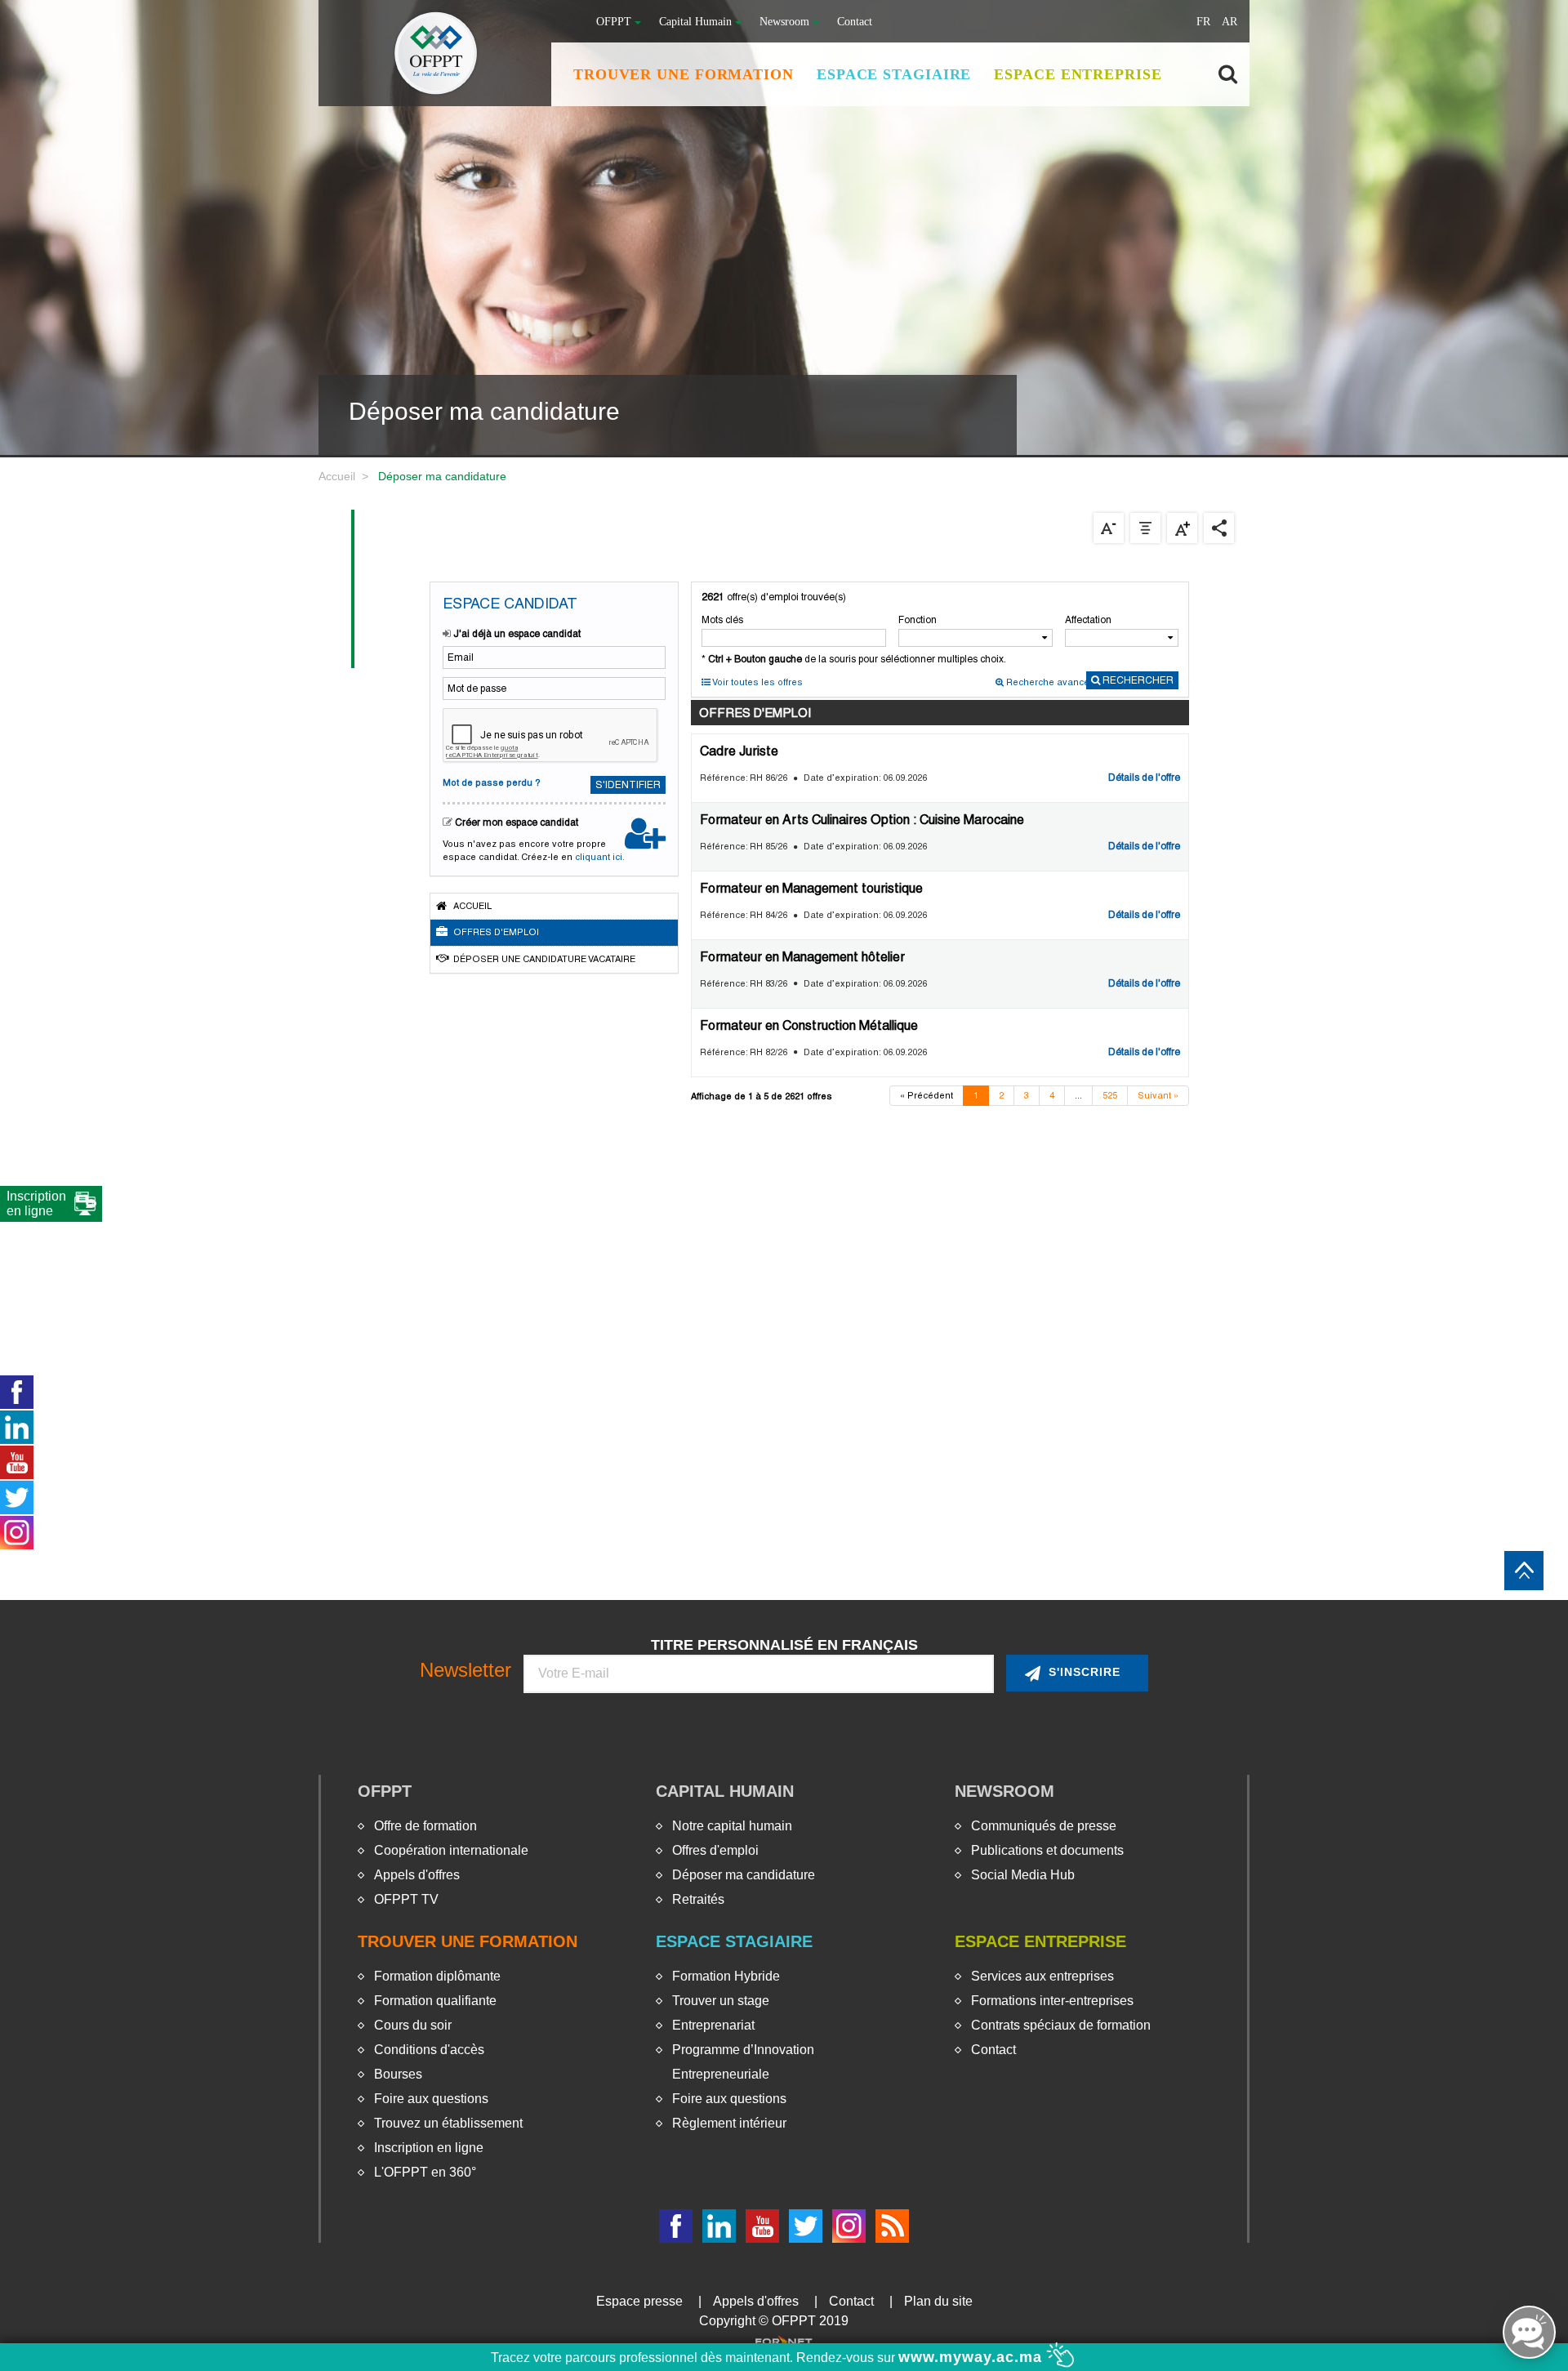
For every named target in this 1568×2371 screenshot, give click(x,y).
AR (1229, 22)
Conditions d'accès (429, 2050)
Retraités (698, 1899)
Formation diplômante (437, 1976)
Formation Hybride (726, 1976)
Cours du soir (413, 2025)
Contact (855, 22)
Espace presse (639, 2301)
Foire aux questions (431, 2099)
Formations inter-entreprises (1052, 2001)
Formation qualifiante (435, 2001)
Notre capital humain (732, 1826)
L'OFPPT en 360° (425, 2172)
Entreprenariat (713, 2025)
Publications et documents (1047, 1850)
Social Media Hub (1023, 1875)
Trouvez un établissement (448, 2123)
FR (1203, 22)
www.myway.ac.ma (973, 2357)
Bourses (398, 2074)
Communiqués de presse (1044, 1826)
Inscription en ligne (429, 2148)
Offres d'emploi (715, 1850)
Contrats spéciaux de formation (1061, 2025)
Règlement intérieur (729, 2123)
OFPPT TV (406, 1899)
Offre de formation (425, 1826)
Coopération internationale (451, 1850)
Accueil (337, 476)
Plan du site (938, 2301)
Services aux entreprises (1042, 1976)
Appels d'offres (417, 1875)
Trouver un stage (721, 2001)
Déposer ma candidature (744, 1875)
